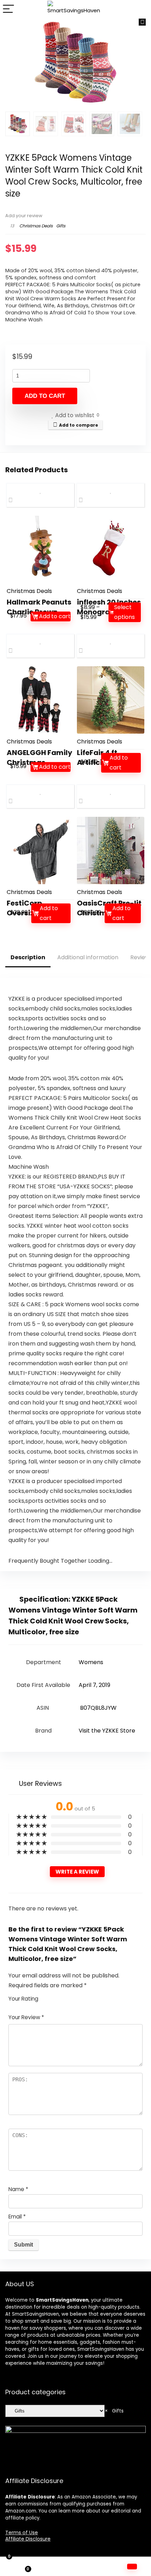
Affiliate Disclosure (28, 2539)
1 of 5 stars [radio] (46, 1997)
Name (18, 2189)
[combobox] (114, 2411)
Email (17, 2217)
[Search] (140, 9)
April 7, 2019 (94, 1685)
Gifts (61, 226)
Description (28, 957)
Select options (124, 612)
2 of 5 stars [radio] (49, 1997)
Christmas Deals (36, 226)
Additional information (88, 957)
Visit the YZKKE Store (107, 1731)
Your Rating (23, 1999)
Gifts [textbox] (114, 2411)
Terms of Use (22, 2532)
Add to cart (45, 396)
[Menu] (8, 9)
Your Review (26, 2017)
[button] (142, 22)
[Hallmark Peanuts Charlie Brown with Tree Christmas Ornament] (40, 549)
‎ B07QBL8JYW (98, 1708)
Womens (91, 1662)
